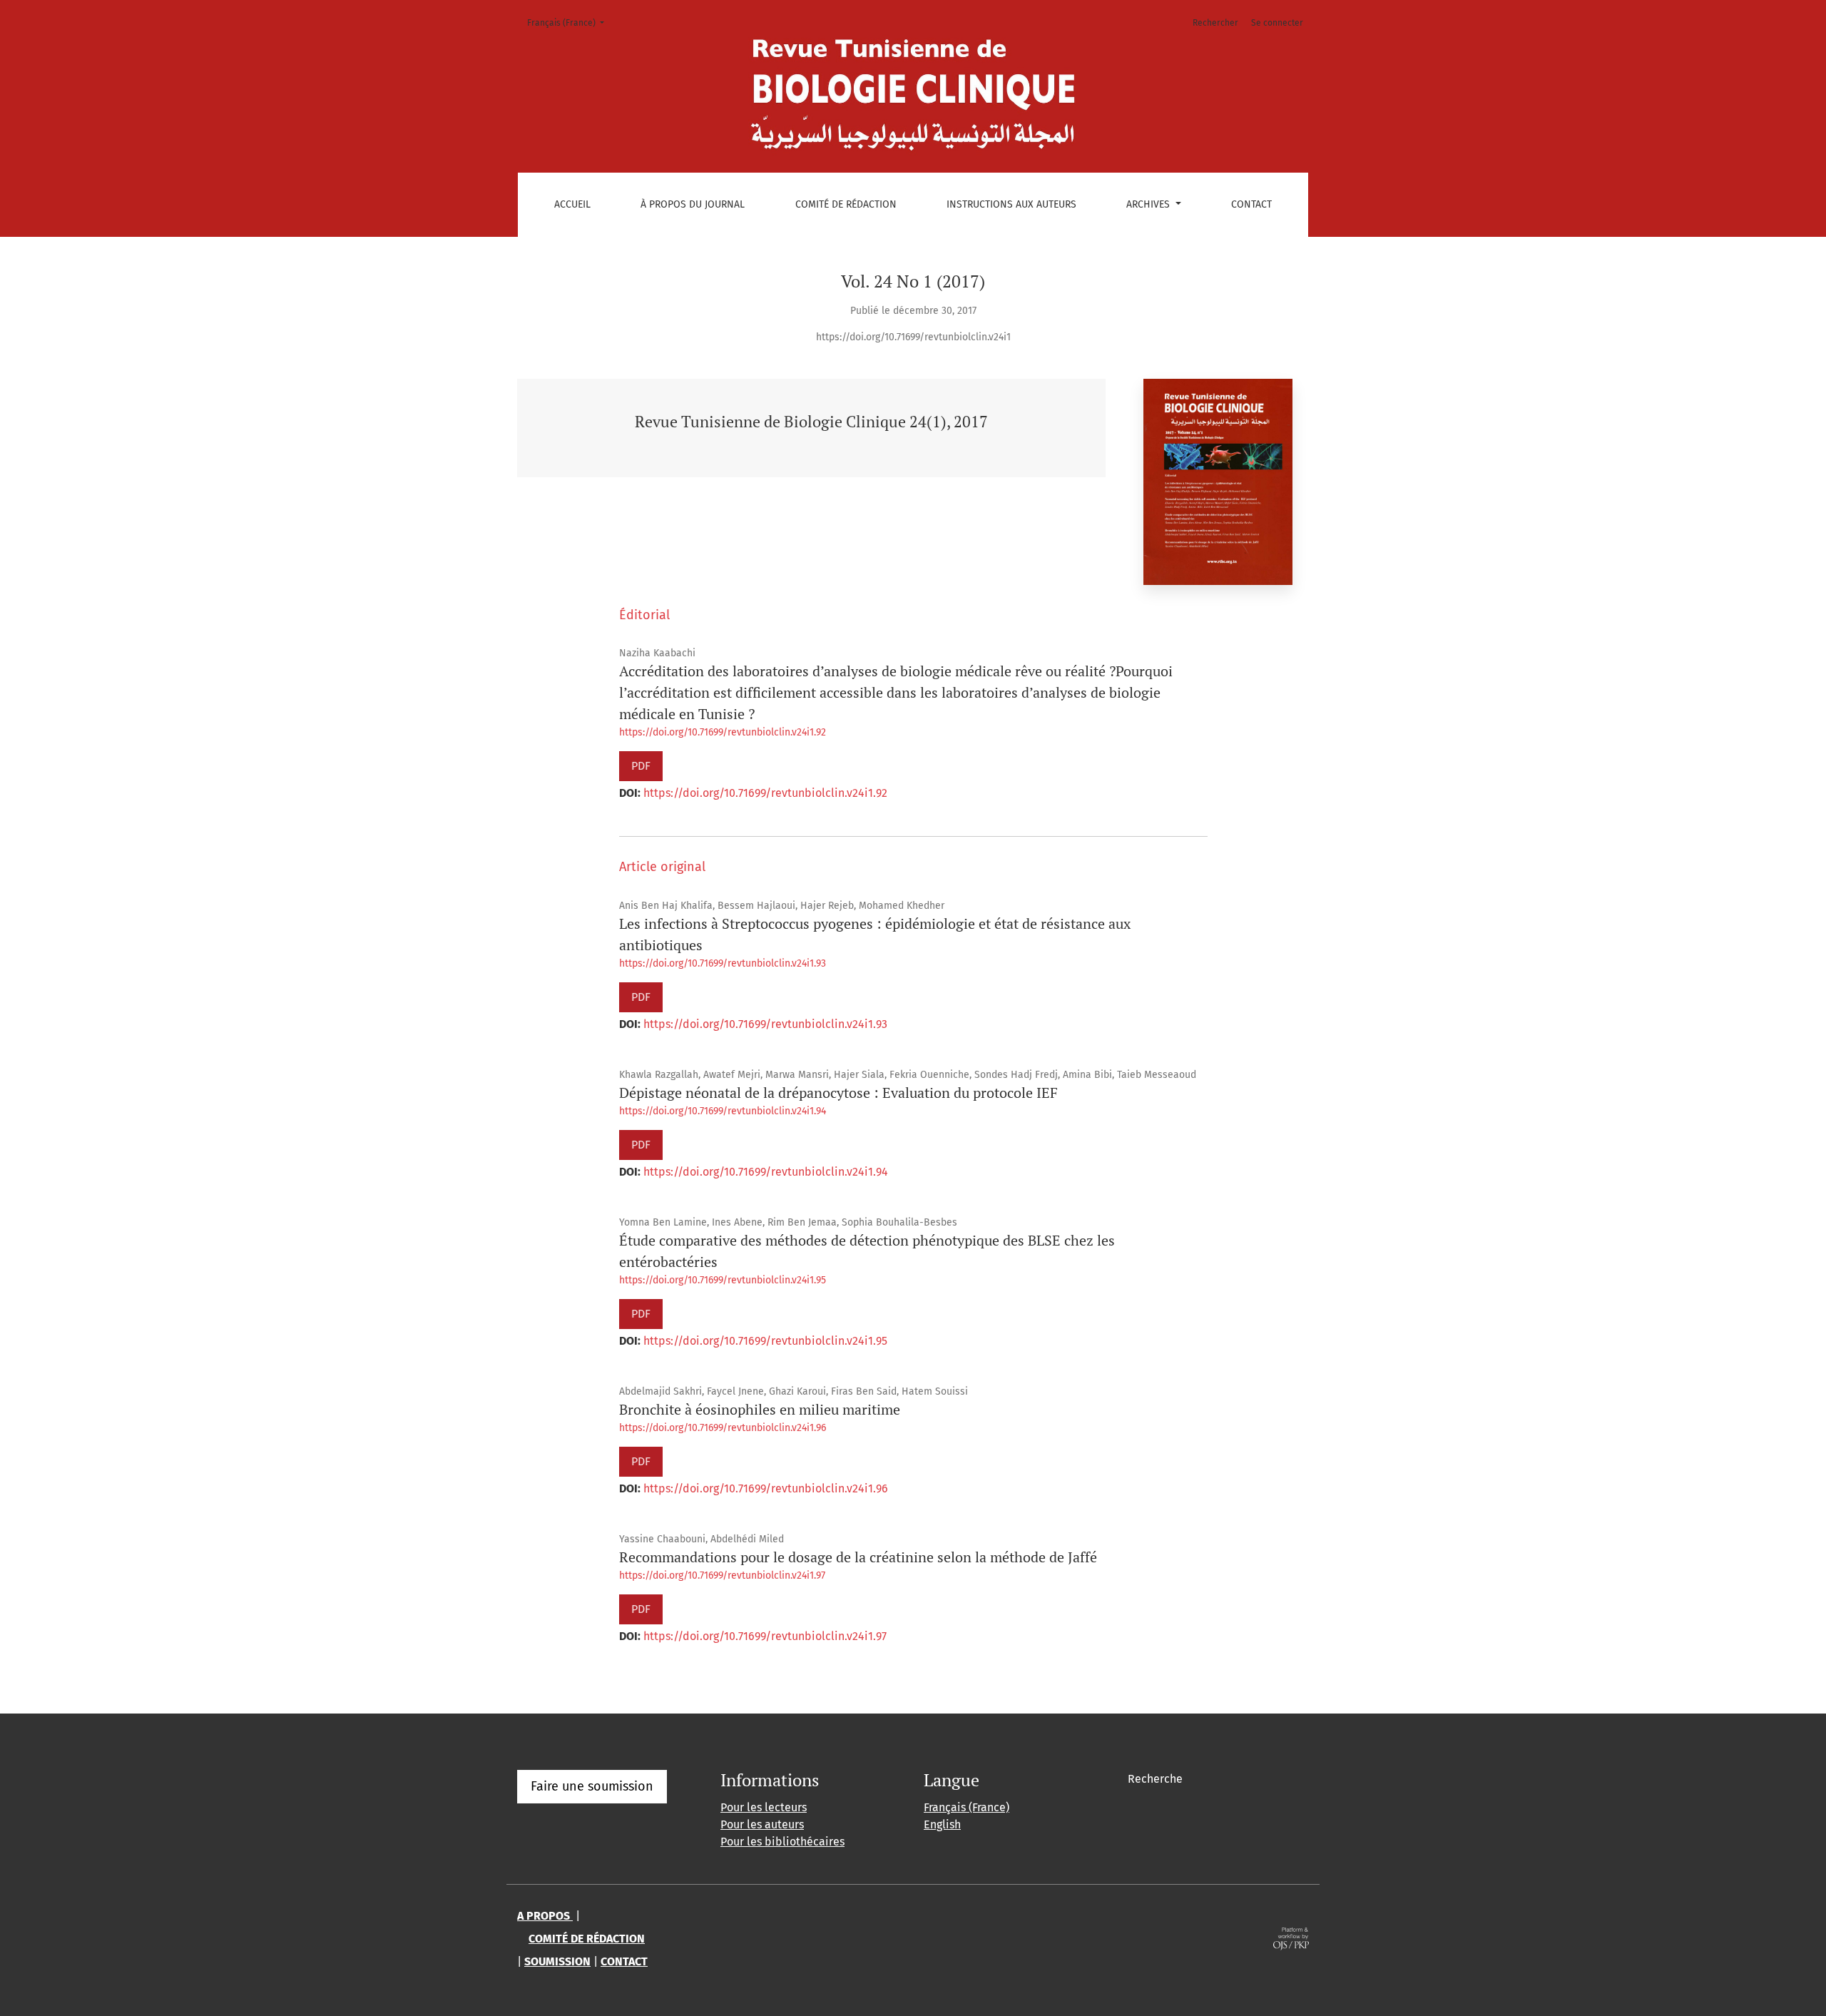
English (942, 1824)
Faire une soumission (592, 1786)
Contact (1251, 204)
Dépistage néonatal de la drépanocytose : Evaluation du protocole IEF (838, 1093)
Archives (1149, 204)
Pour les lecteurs (764, 1807)
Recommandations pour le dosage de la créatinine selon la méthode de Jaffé (858, 1557)
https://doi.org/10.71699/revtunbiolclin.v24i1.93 (723, 963)
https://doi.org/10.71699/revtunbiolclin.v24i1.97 (722, 1575)
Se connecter (1277, 23)
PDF (641, 766)
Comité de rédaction (846, 204)
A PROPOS (545, 1916)
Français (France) (570, 22)
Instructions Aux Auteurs (1011, 204)
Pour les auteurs (762, 1824)
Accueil (572, 204)
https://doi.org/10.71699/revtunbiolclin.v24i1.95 (723, 1280)
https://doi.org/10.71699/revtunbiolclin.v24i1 (913, 337)
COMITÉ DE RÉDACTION (587, 1939)
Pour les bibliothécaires (782, 1842)
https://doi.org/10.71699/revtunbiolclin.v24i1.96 (723, 1428)
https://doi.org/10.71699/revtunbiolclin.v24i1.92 (723, 732)
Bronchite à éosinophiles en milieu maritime (760, 1409)
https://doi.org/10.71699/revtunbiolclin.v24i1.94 (723, 1111)
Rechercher (1215, 23)
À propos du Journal (693, 204)
